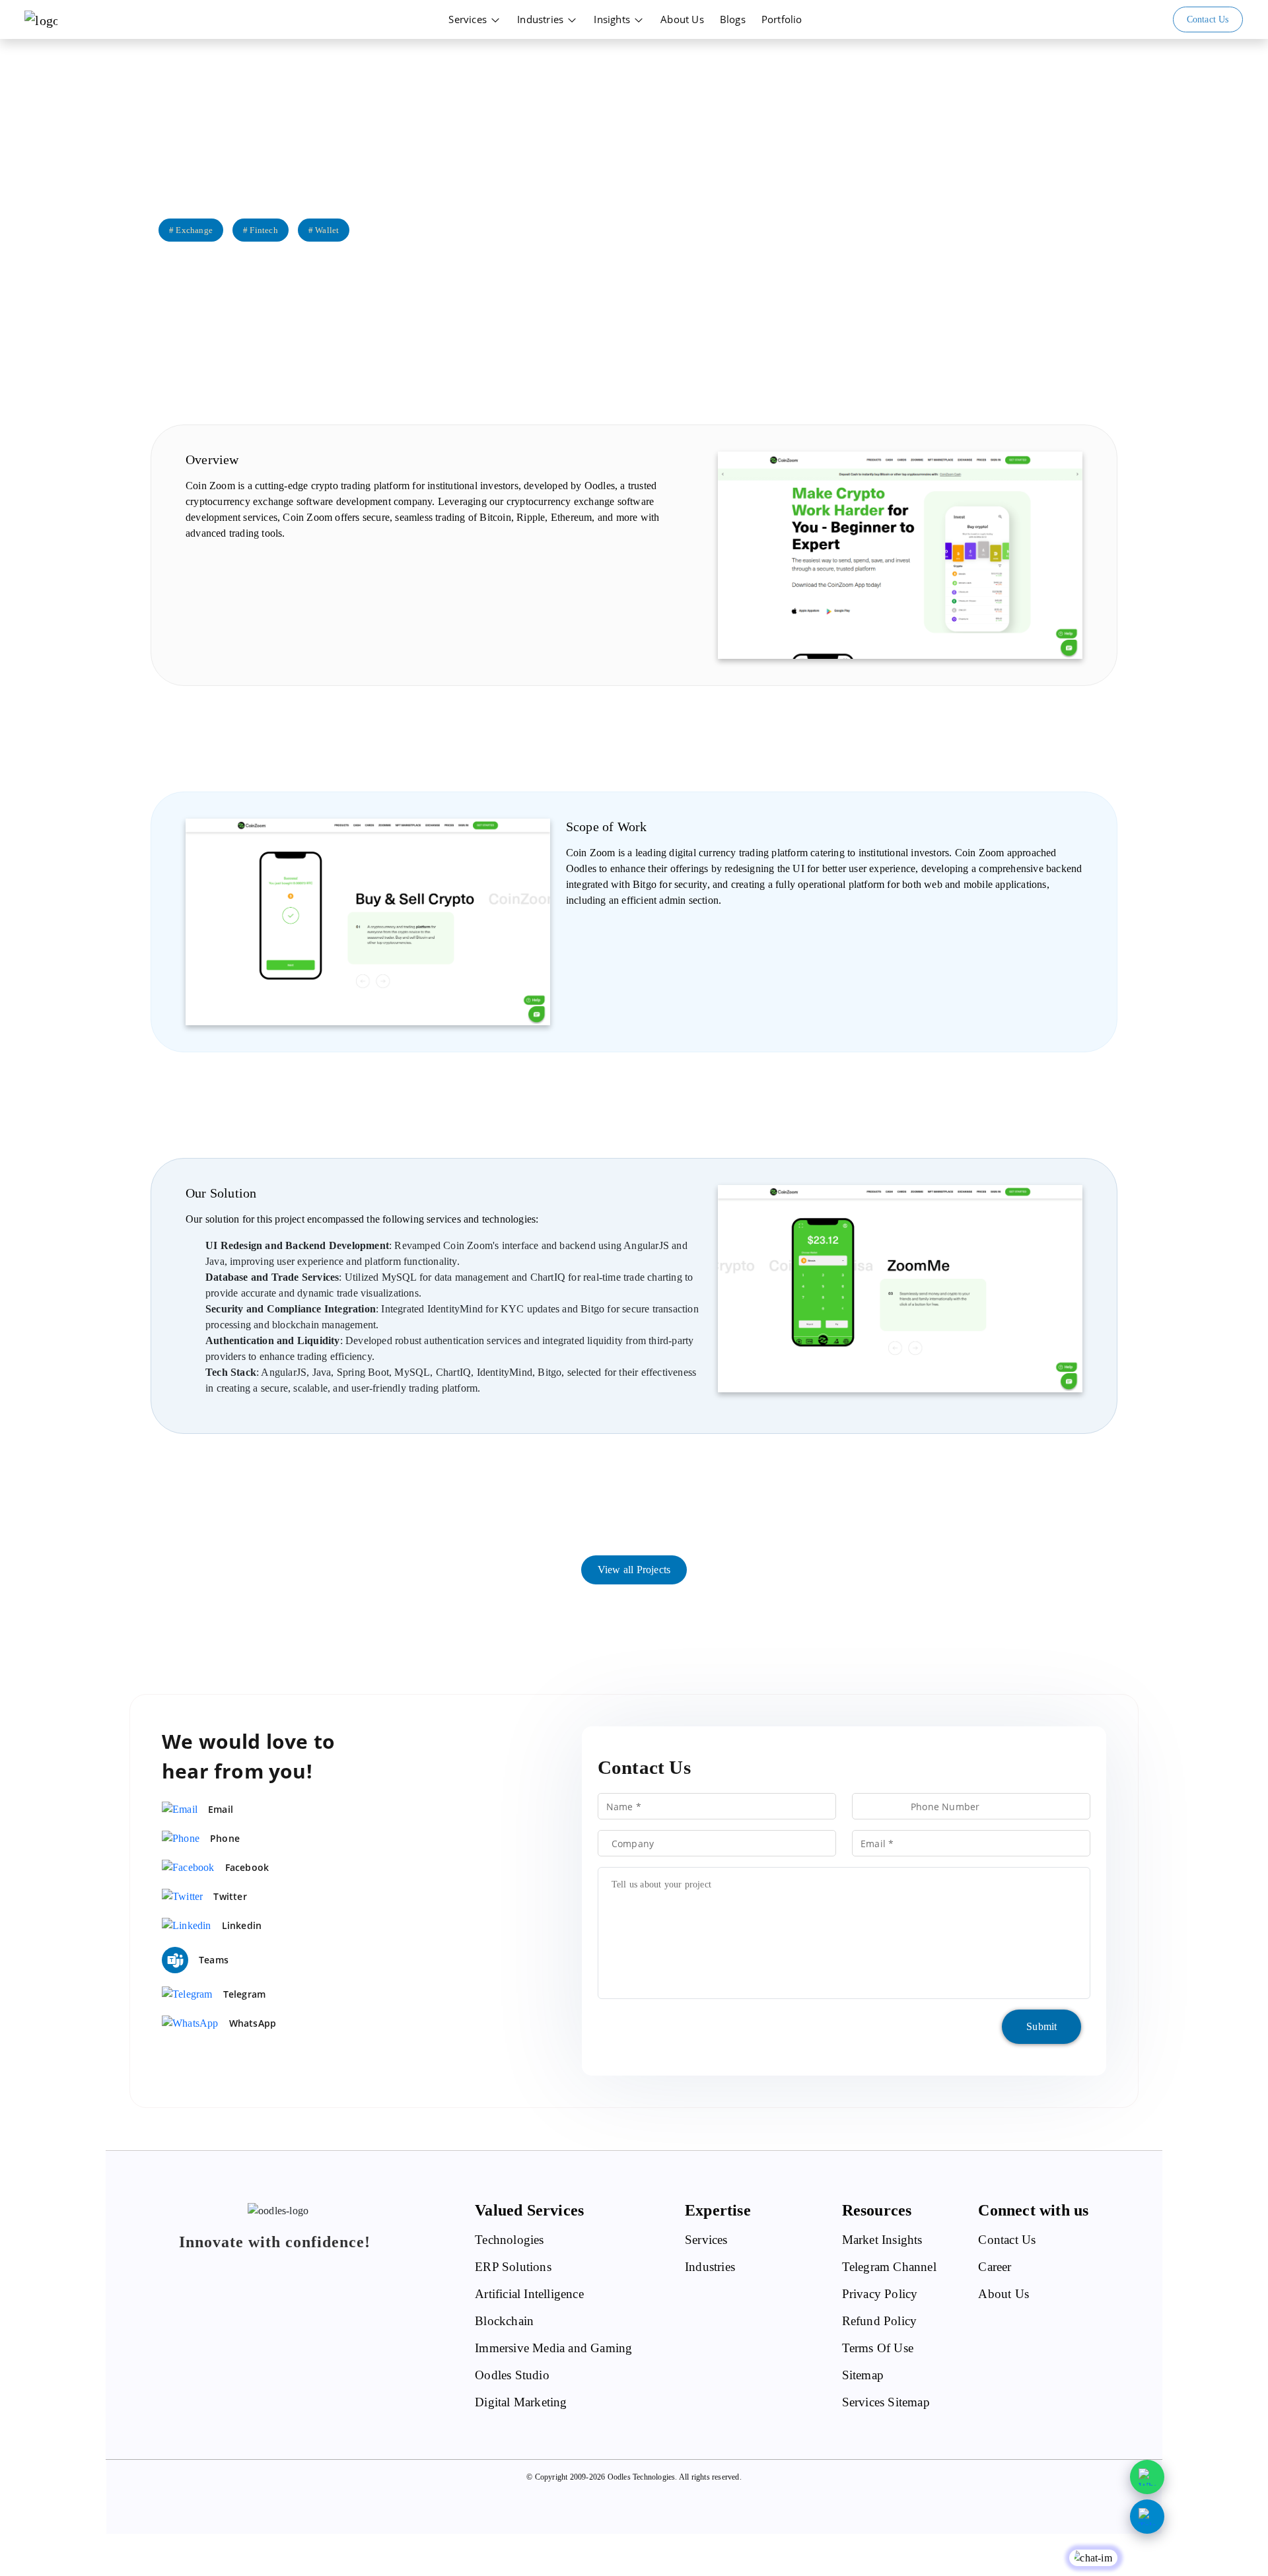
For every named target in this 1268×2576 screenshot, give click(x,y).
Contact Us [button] (1208, 19)
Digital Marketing (521, 2402)
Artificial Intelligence (529, 2294)
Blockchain (504, 2321)
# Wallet (324, 230)
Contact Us (1007, 2240)
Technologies (509, 2240)
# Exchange (191, 230)
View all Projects (634, 1570)
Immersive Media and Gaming (553, 2348)
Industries (542, 19)
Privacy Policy (880, 2294)
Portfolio (782, 19)
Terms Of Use (878, 2348)
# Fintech (261, 230)
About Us (682, 19)
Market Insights (882, 2240)
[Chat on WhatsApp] (1147, 2477)
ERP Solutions (513, 2267)
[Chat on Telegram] (1147, 2517)
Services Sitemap (886, 2402)
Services (469, 19)
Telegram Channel (889, 2267)
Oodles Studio (512, 2375)
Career (995, 2267)
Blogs (733, 19)
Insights (613, 19)
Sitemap (863, 2375)
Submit (1041, 2026)
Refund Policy (880, 2321)
